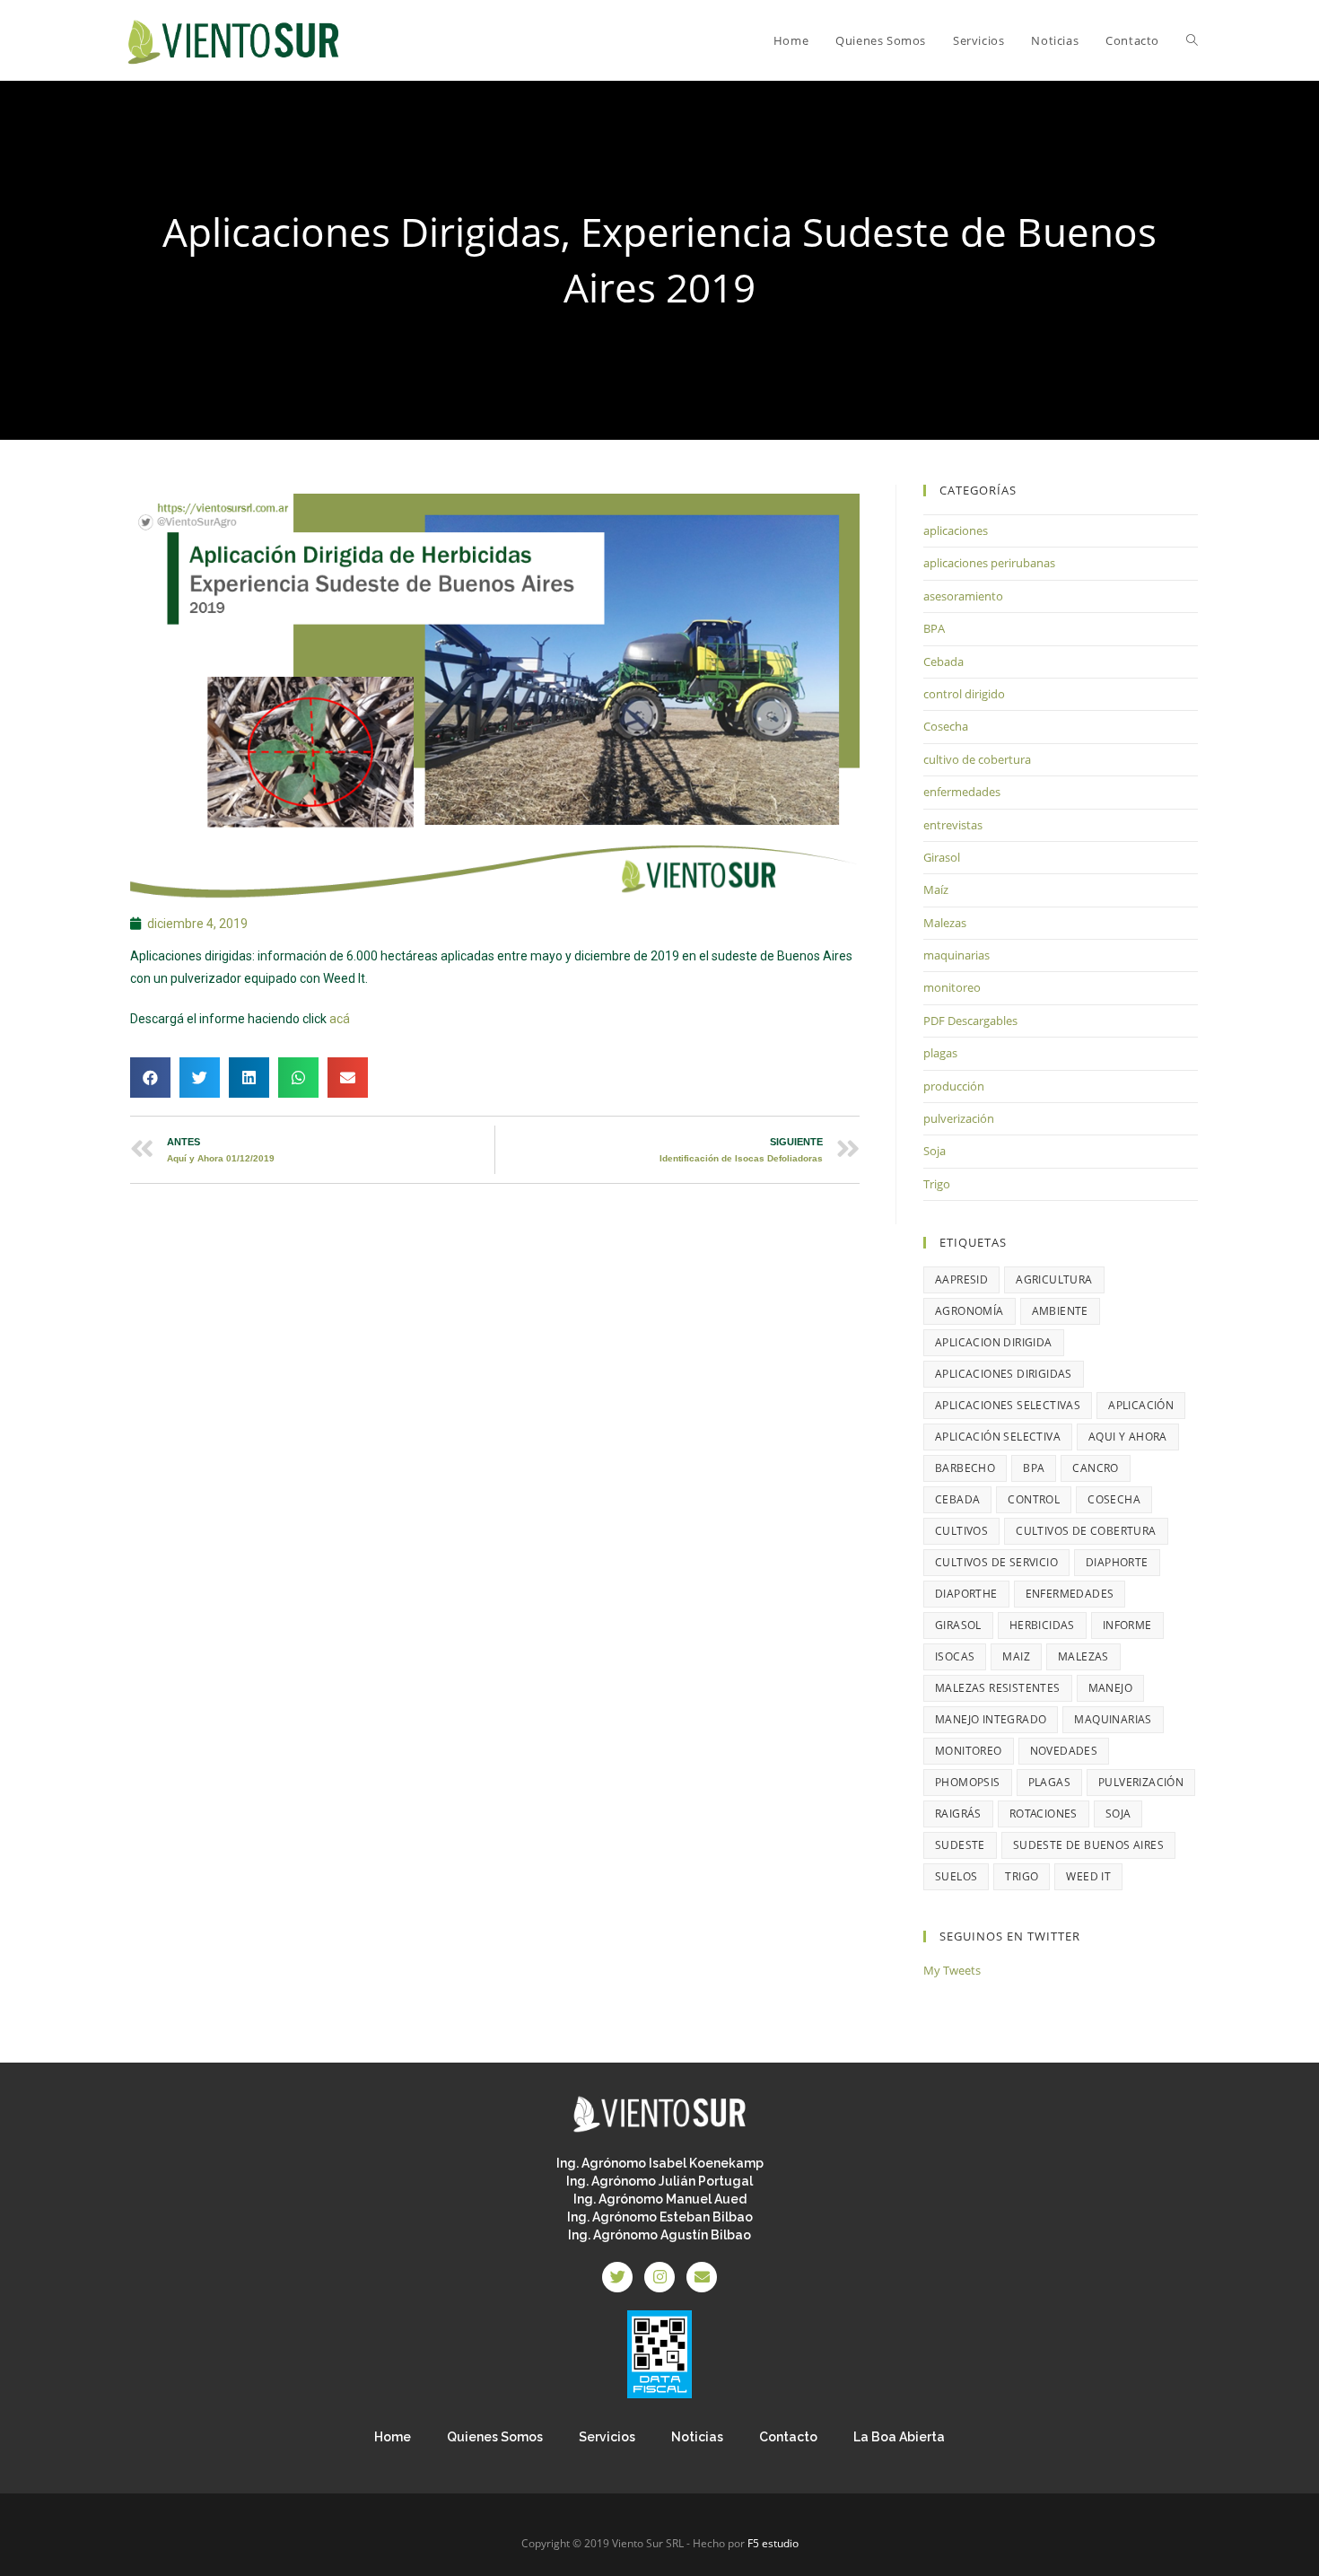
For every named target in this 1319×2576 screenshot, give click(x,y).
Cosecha (946, 726)
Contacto (788, 2437)
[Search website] (1192, 40)
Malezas (945, 923)
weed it (1088, 1876)
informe (1127, 1625)
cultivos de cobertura (1086, 1531)
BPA (934, 628)
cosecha (1114, 1499)
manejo (1110, 1688)
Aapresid (961, 1279)
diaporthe (966, 1594)
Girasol (942, 857)
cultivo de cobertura (977, 759)
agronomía (970, 1311)
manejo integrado (991, 1719)
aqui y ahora (1128, 1437)
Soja (935, 1151)
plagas (940, 1053)
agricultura (1054, 1279)
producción (954, 1086)
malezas (1083, 1656)
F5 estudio (773, 2543)
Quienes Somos (495, 2437)
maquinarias (956, 955)
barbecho (965, 1468)
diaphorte (1117, 1562)
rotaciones (1044, 1814)
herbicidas (1042, 1625)
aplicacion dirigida (994, 1342)
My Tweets (952, 1970)
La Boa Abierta (899, 2437)
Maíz (936, 889)
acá (340, 1019)
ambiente (1060, 1311)
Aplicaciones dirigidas (1004, 1374)
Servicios (607, 2437)
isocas (955, 1656)
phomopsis (968, 1782)
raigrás (958, 1814)
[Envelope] (702, 2277)
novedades (1064, 1751)
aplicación (1141, 1405)
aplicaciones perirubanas (989, 563)
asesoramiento (963, 596)
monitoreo (952, 987)
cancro (1095, 1468)
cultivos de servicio (996, 1562)
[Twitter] (617, 2277)
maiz (1016, 1656)
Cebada (943, 662)
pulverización (959, 1118)
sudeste (960, 1845)
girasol (958, 1625)
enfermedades (962, 792)
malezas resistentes (998, 1688)
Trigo (937, 1184)
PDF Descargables (970, 1021)
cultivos (961, 1531)
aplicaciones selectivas (1008, 1405)
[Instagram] (659, 2277)
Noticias (697, 2437)
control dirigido (964, 694)
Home (393, 2437)
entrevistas (953, 825)
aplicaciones (956, 530)
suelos (956, 1876)
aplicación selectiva (998, 1437)
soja (1118, 1814)
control (1034, 1499)
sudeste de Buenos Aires (1088, 1845)
